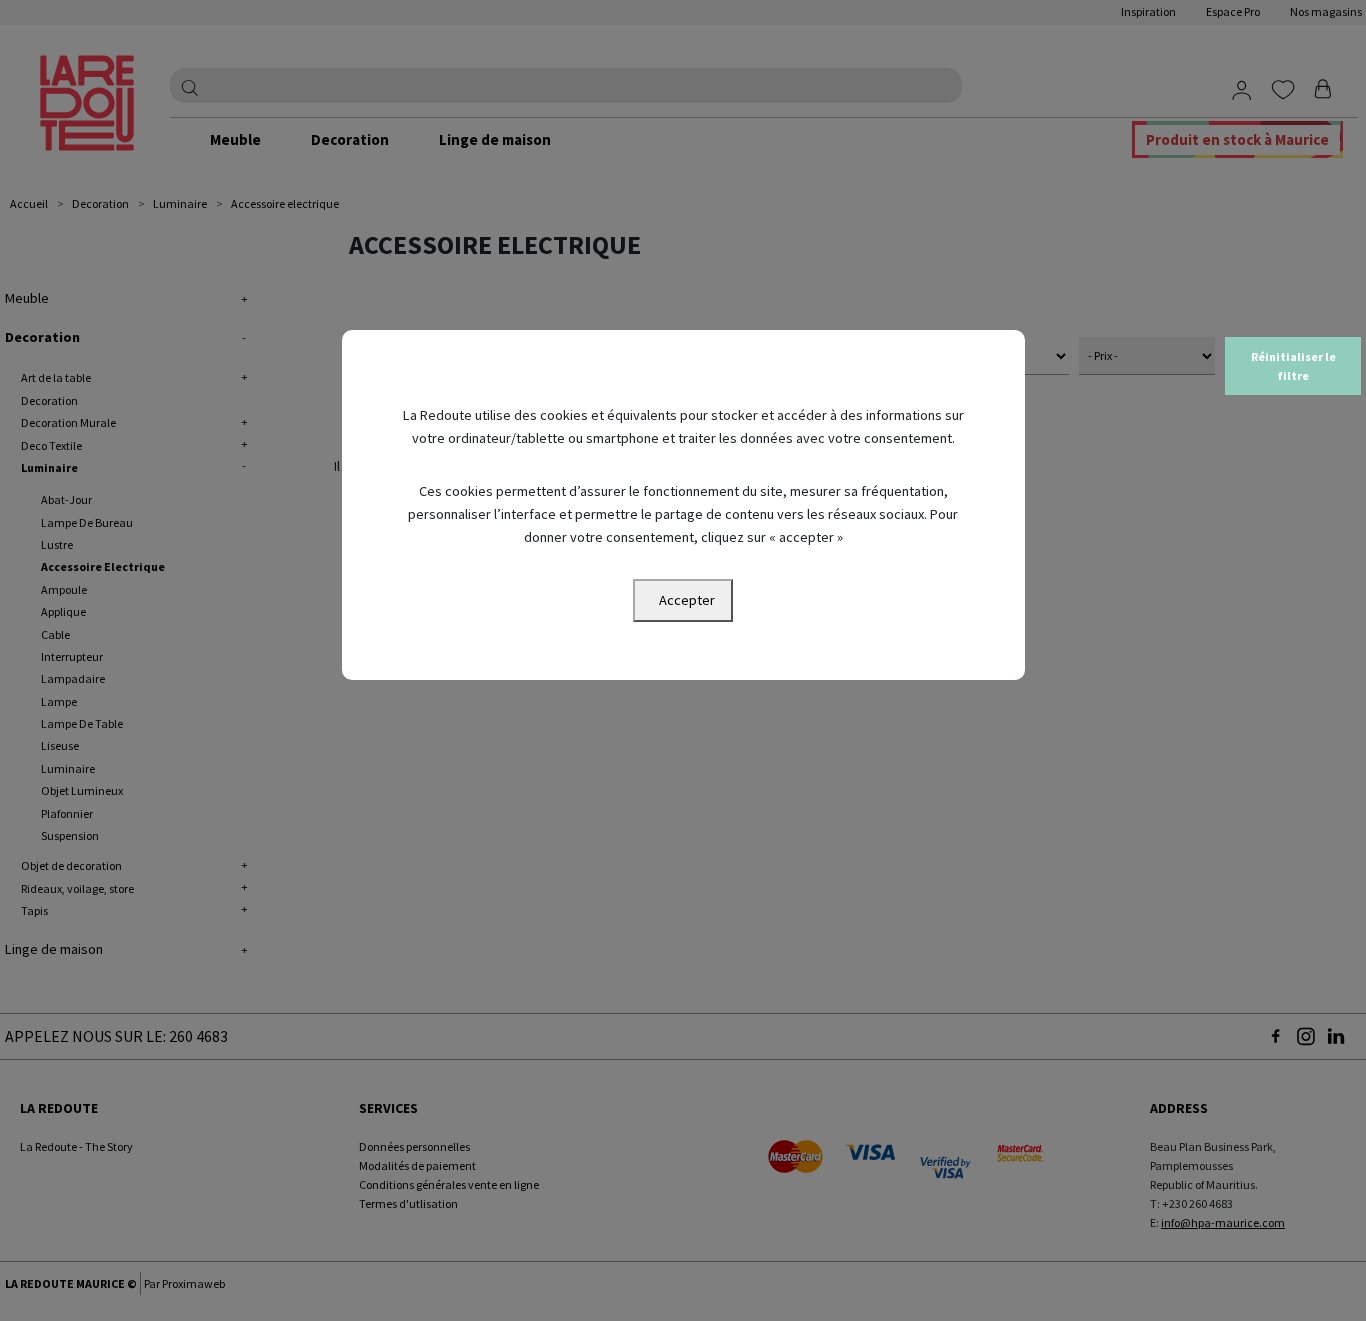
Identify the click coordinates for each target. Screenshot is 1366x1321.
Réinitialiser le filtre (1293, 366)
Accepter (687, 600)
